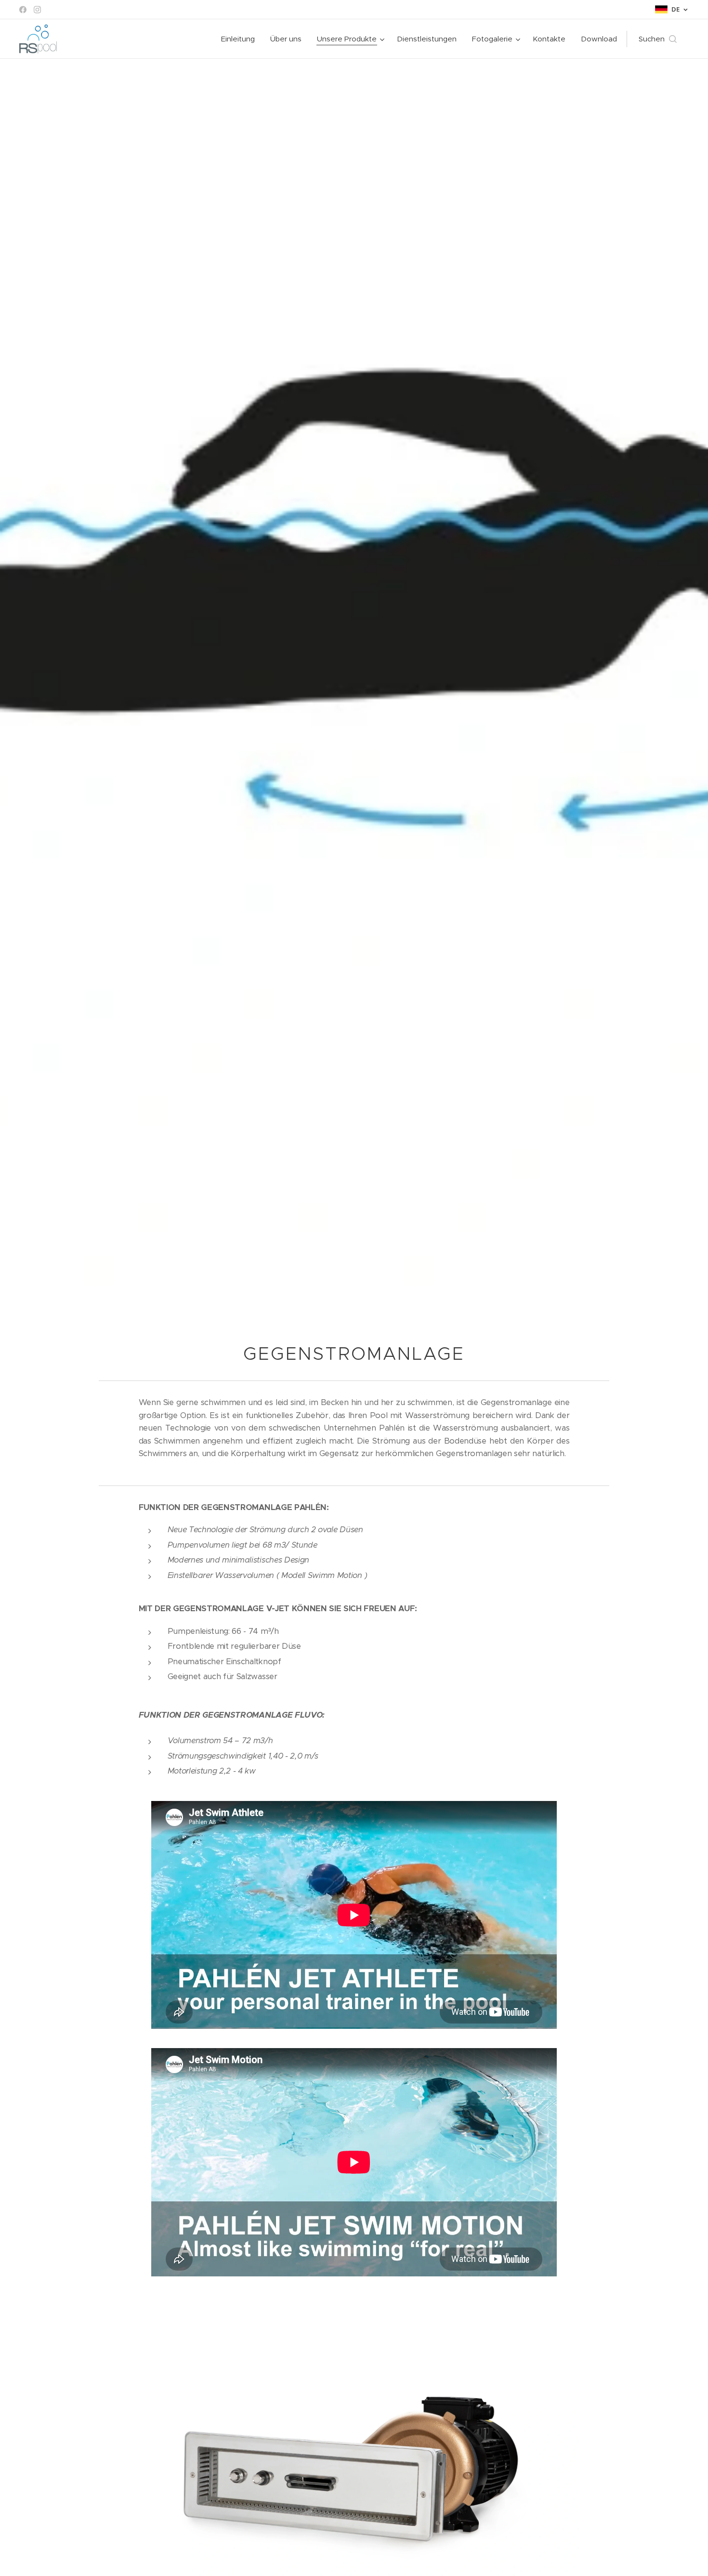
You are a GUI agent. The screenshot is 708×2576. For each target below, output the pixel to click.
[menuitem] (241, 39)
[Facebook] (23, 10)
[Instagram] (37, 10)
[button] (658, 39)
